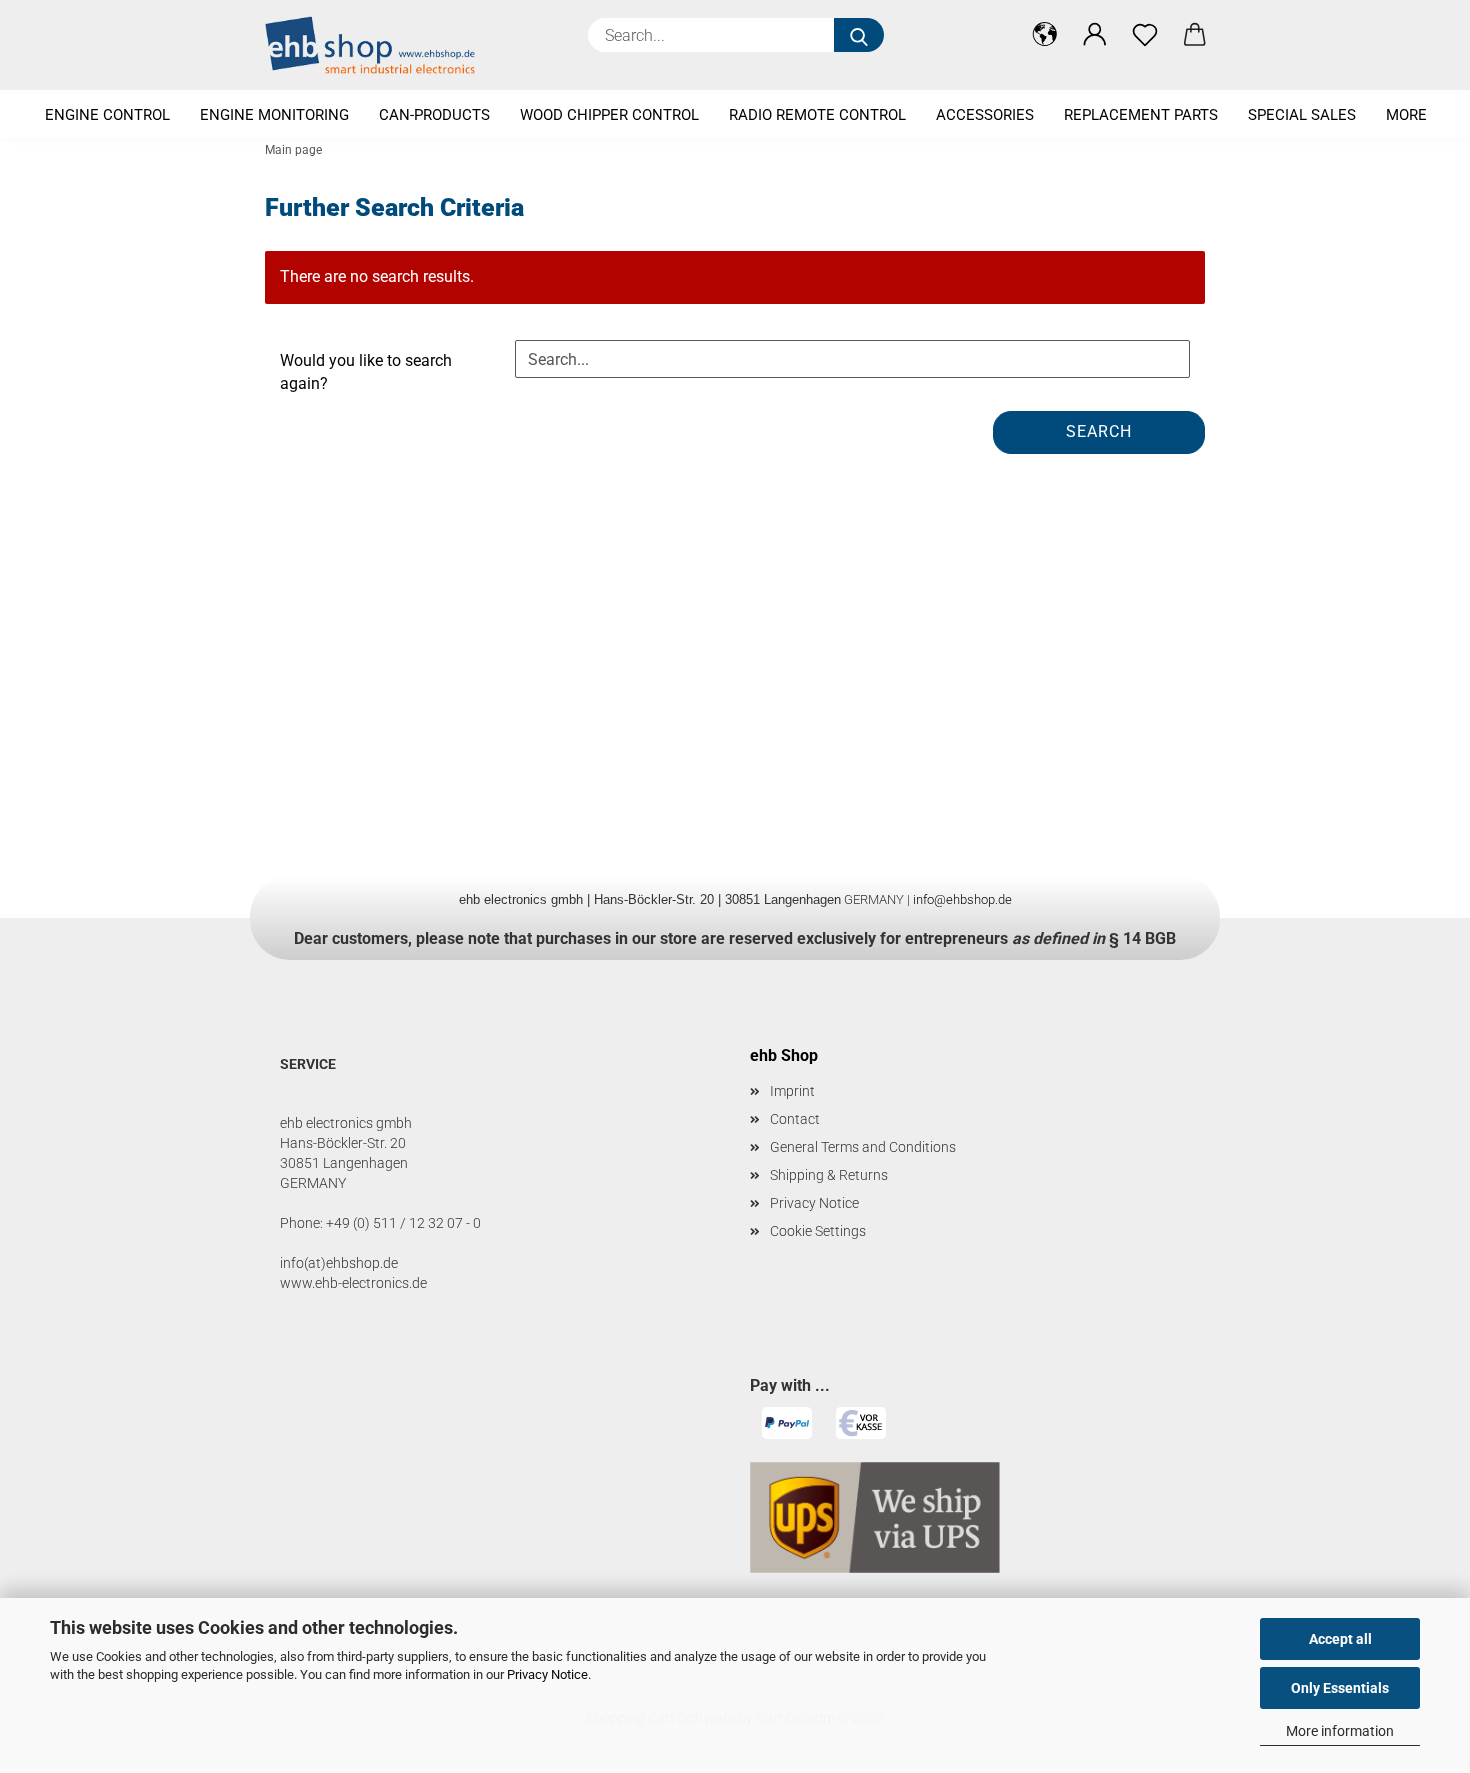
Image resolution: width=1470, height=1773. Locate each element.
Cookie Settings (818, 1231)
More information (1340, 1731)
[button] (1045, 35)
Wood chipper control (609, 115)
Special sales (1302, 115)
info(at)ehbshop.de (339, 1263)
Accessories (985, 115)
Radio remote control (817, 115)
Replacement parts (1141, 115)
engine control (107, 115)
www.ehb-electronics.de (353, 1283)
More (1406, 115)
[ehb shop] (377, 45)
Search (1099, 431)
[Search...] (859, 35)
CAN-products (434, 115)
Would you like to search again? (366, 372)
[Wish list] (1145, 35)
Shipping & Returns (829, 1175)
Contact (795, 1119)
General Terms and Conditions (863, 1147)
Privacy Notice (547, 1674)
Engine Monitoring (274, 115)
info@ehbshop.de (962, 899)
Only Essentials (1340, 1688)
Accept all (1340, 1639)
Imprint (792, 1091)
